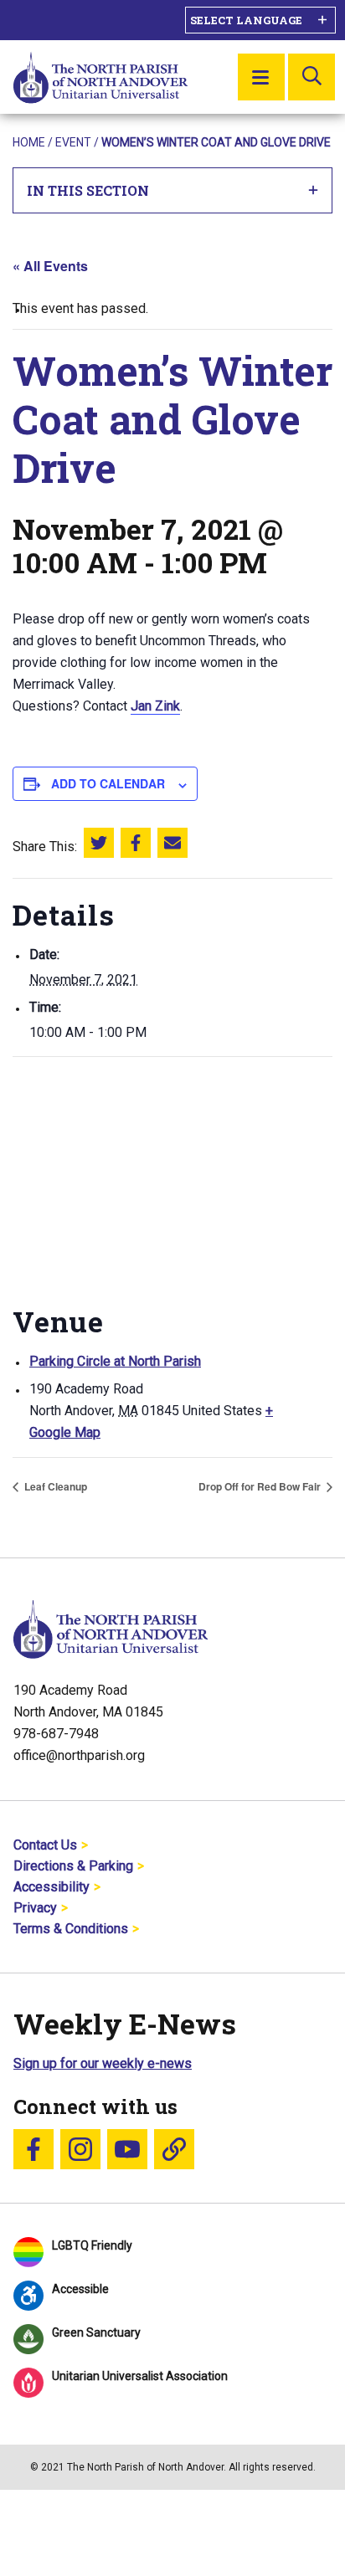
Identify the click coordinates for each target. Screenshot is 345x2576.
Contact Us (45, 1845)
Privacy (35, 1908)
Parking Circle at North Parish (115, 1361)
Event (73, 142)
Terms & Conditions (71, 1929)
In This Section (88, 190)
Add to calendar (108, 783)
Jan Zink (155, 706)
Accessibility (51, 1887)
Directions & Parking (73, 1866)
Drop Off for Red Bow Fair (261, 1486)
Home (29, 142)
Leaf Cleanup (54, 1486)
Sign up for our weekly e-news (103, 2063)
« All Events (50, 266)
